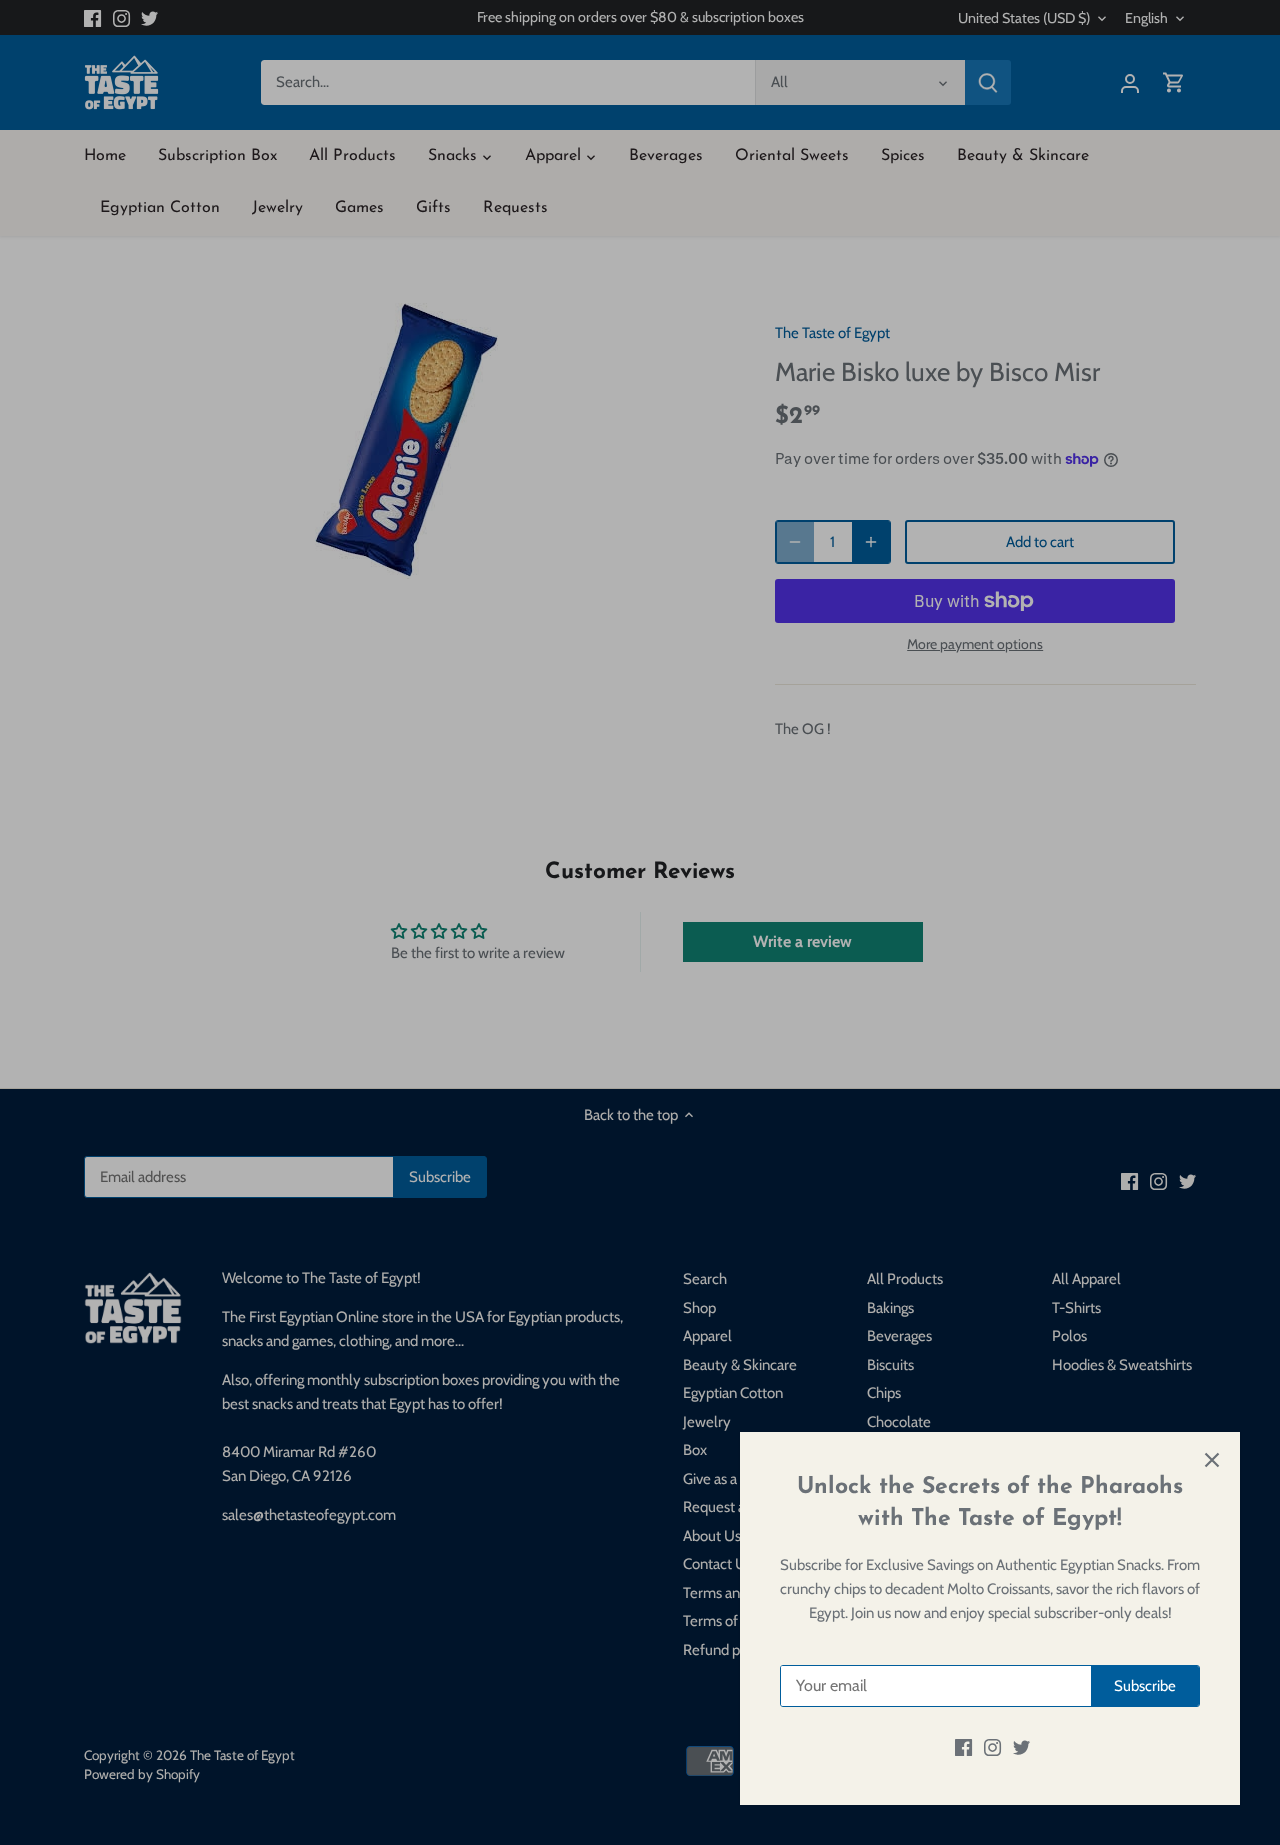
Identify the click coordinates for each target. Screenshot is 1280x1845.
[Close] (1212, 1460)
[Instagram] (992, 1747)
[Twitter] (1021, 1747)
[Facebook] (963, 1747)
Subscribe (1145, 1686)
